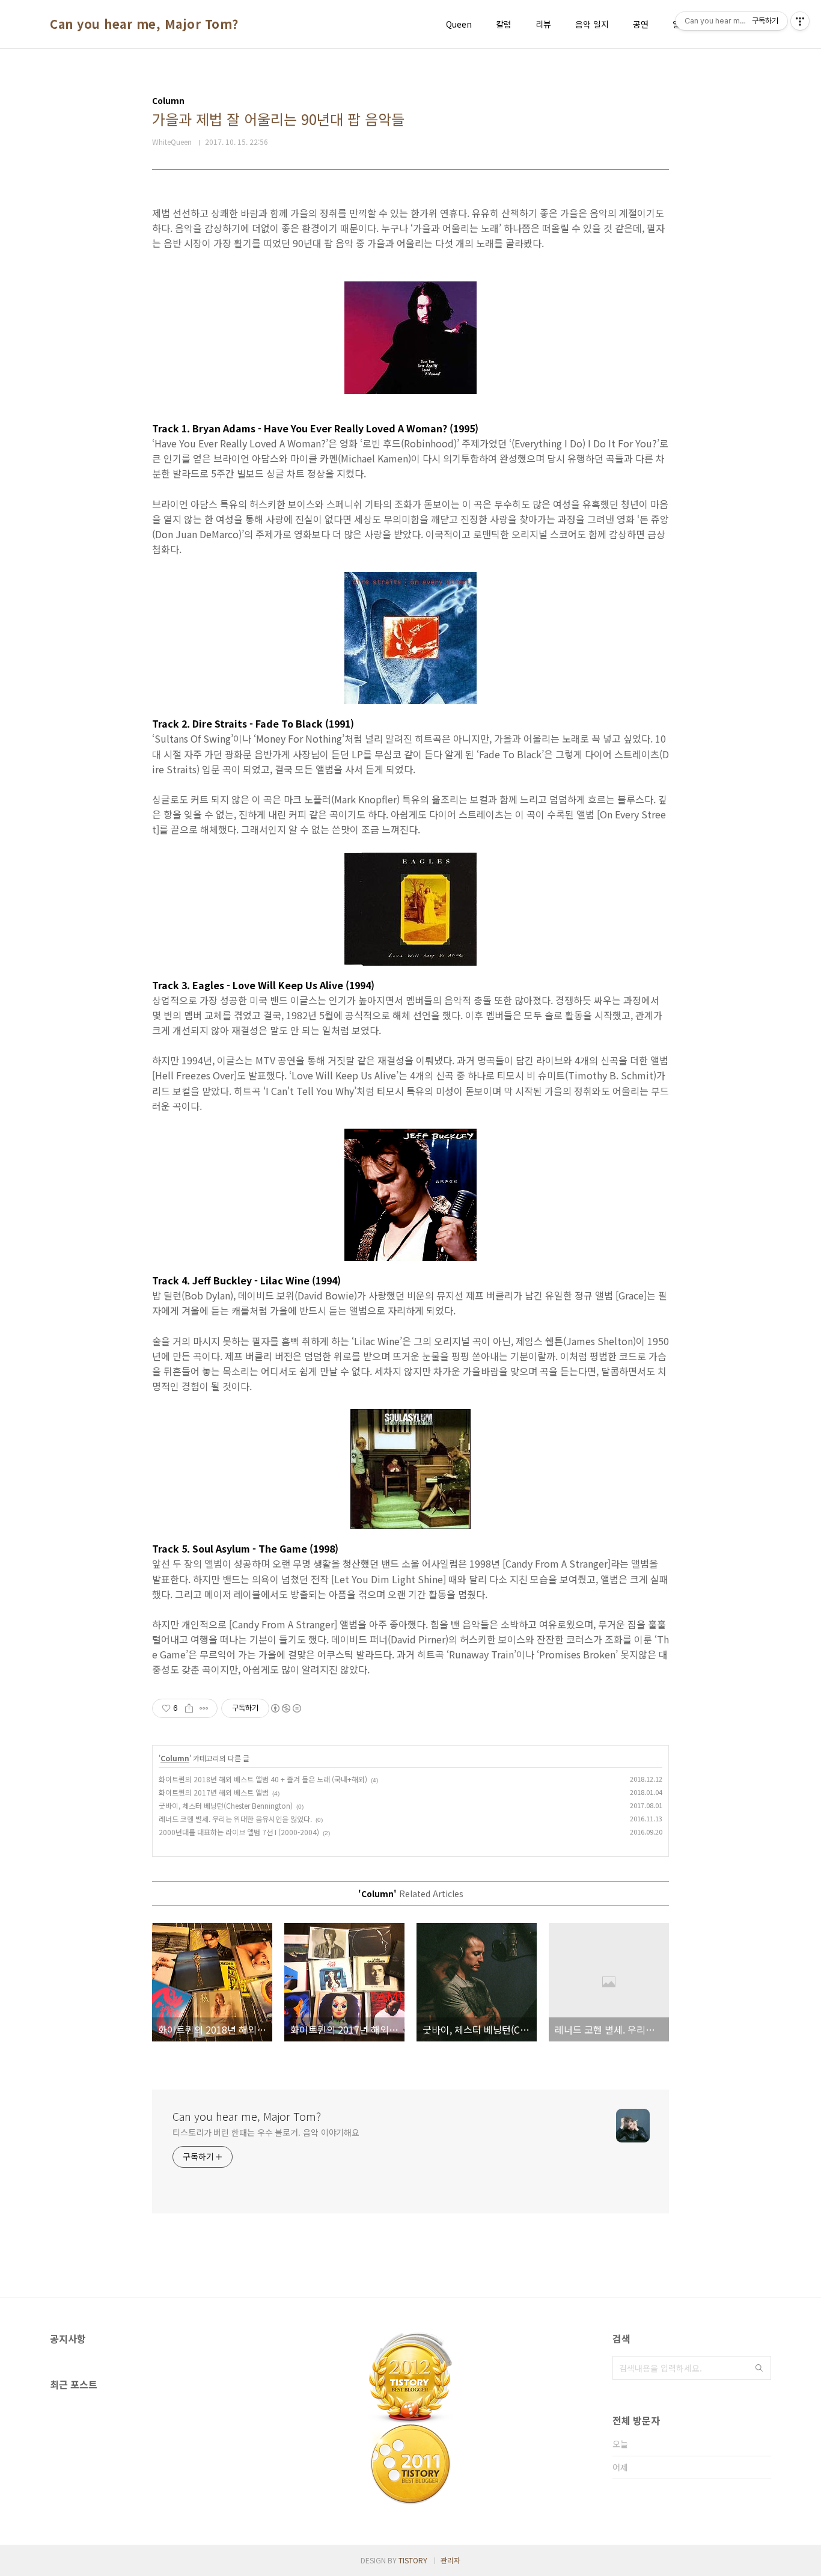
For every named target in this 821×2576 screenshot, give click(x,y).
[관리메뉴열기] (800, 21)
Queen (459, 24)
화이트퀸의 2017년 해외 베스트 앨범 (214, 1792)
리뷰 (543, 24)
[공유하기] (189, 1708)
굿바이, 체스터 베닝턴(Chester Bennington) (226, 1805)
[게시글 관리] (204, 1708)
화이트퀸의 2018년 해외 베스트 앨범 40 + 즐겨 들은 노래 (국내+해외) (263, 1779)
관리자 (450, 2560)
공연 (641, 24)
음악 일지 (592, 24)
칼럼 (504, 24)
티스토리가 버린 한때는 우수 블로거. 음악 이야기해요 (266, 2132)
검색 (759, 2368)
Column (175, 1758)
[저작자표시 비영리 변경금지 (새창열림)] (285, 1708)
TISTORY (413, 2560)
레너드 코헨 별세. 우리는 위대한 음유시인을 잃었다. (235, 1819)
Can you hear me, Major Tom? (144, 24)
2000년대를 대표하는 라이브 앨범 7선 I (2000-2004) (239, 1832)
